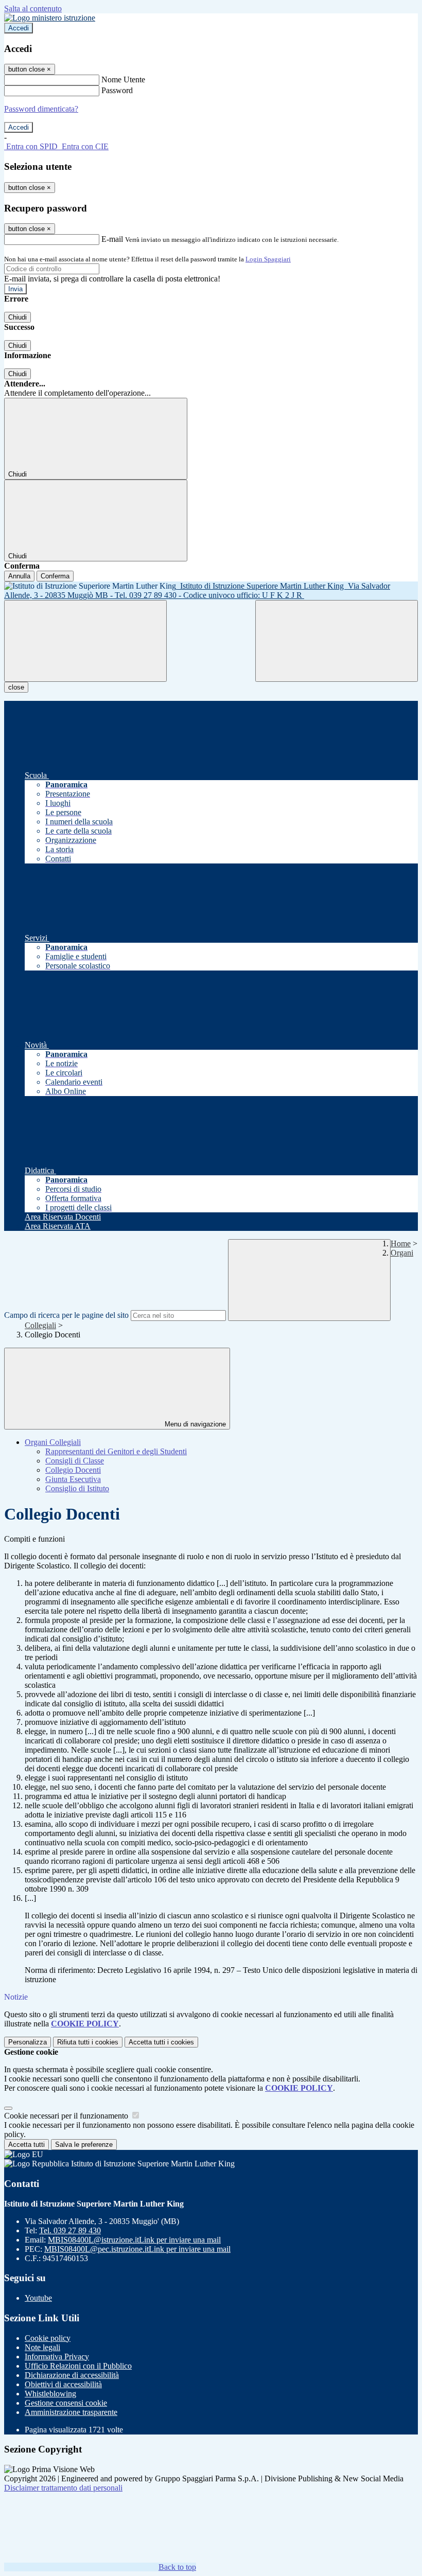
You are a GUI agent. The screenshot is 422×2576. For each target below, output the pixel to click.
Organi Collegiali (53, 1442)
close (16, 687)
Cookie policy (48, 2338)
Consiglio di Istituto (77, 1488)
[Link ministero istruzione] (50, 18)
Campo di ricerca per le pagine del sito (66, 1315)
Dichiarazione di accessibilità (72, 2375)
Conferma (55, 576)
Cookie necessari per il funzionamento (67, 2116)
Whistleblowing (50, 2394)
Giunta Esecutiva (73, 1479)
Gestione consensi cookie (66, 2403)
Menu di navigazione (194, 1424)
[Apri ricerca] (337, 641)
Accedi (19, 28)
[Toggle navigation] (85, 641)
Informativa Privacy (57, 2357)
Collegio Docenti (73, 1470)
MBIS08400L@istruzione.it (134, 2240)
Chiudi (17, 317)
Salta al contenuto (33, 8)
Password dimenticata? (41, 109)
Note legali (42, 2347)
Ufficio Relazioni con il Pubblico (78, 2366)
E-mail (112, 239)
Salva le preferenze (84, 2145)
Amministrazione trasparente (71, 2412)
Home (401, 1243)
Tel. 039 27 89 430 (70, 2230)
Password (117, 90)
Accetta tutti (161, 2042)
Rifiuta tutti (88, 2042)
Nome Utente (123, 80)
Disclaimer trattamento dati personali (63, 2488)
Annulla (19, 576)
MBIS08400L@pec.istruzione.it (137, 2249)
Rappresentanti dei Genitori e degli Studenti (116, 1451)
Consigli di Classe (75, 1461)
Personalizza (28, 2042)
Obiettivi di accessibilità (63, 2384)
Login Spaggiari (268, 259)
